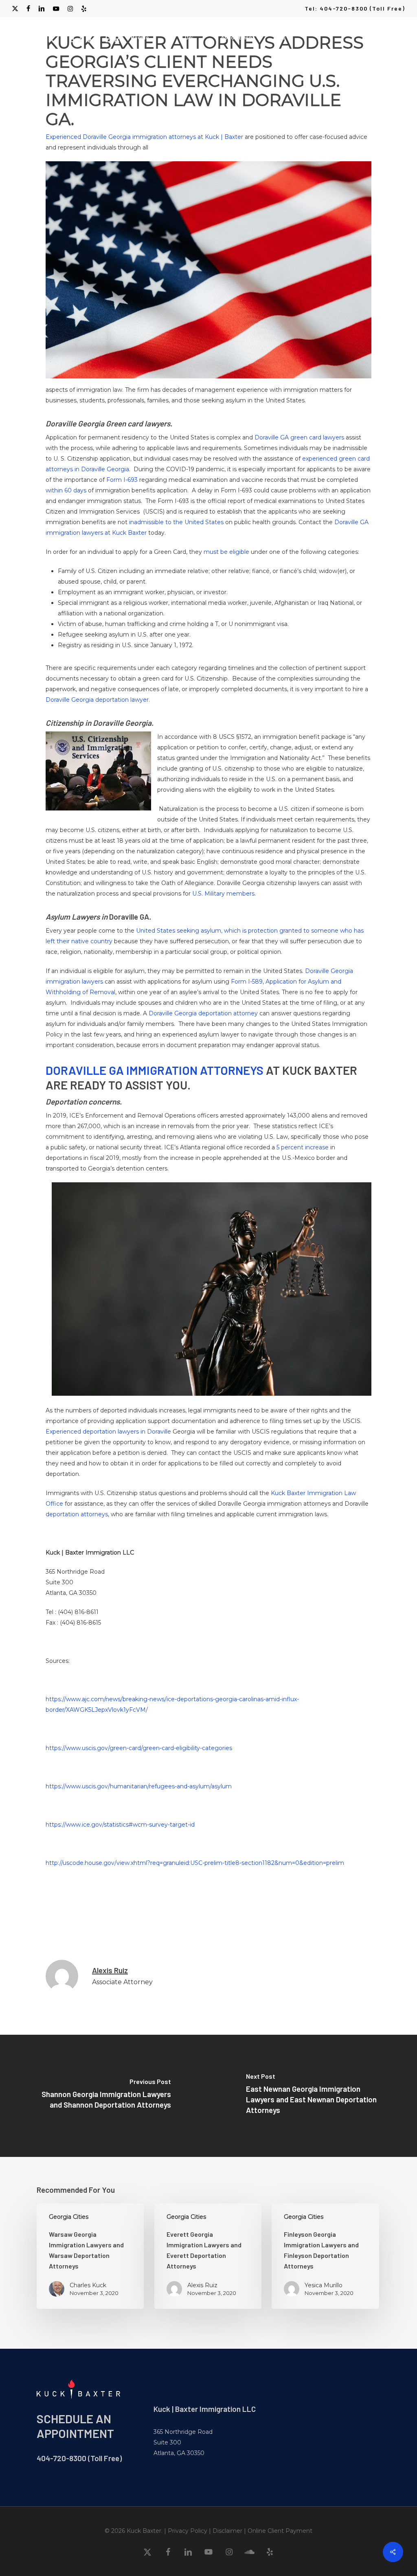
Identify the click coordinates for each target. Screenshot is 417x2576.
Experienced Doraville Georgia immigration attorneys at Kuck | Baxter (144, 137)
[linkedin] (42, 9)
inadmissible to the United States (176, 522)
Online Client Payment (280, 2531)
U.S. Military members (223, 894)
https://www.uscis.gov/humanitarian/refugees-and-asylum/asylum (139, 1786)
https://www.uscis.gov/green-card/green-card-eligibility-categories (139, 1748)
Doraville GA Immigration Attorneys (155, 1070)
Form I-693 (122, 480)
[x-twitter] (15, 9)
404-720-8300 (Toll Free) (79, 2458)
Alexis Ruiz (110, 1970)
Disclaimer (227, 2531)
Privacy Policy (188, 2531)
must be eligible (226, 552)
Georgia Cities (69, 2217)
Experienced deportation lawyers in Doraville (108, 1432)
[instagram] (70, 9)
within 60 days (66, 490)
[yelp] (84, 9)
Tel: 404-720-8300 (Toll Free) (355, 8)
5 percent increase (303, 1147)
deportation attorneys (77, 1514)
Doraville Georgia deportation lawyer (97, 700)
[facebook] (28, 9)
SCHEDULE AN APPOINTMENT (75, 2426)
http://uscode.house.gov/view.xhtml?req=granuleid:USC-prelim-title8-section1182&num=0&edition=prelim (195, 1863)
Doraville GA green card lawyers (299, 437)
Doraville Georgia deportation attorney (203, 1013)
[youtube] (56, 9)
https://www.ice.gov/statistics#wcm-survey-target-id (120, 1825)
